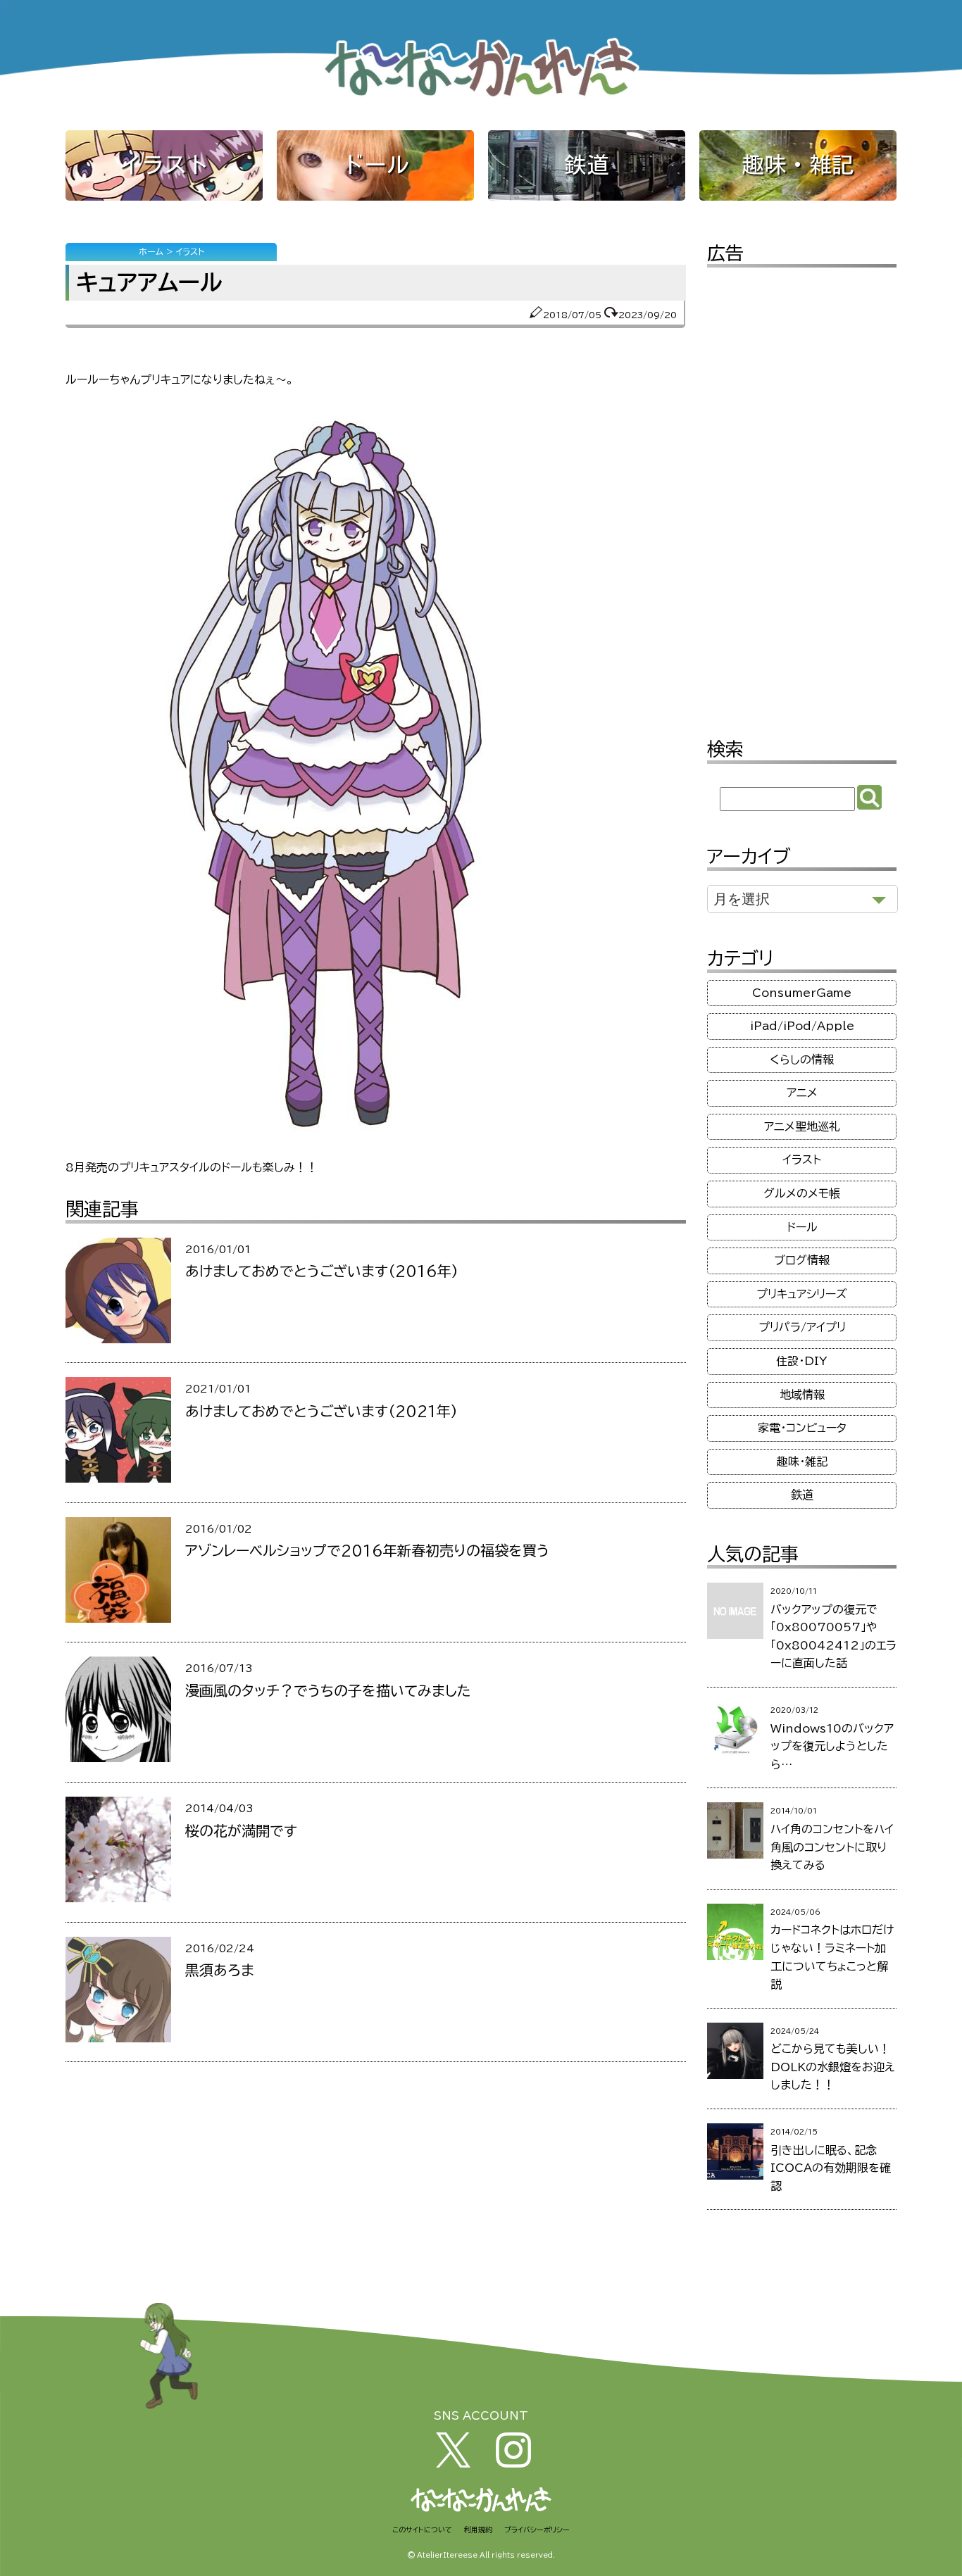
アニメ (802, 1093)
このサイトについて (422, 2530)
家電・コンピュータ (802, 1428)
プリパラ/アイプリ (802, 1327)
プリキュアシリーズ (802, 1294)
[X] (453, 2463)
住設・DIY (802, 1361)
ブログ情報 (802, 1260)
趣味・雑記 (798, 165)
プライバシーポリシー (537, 2530)
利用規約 (478, 2530)
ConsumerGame (802, 993)
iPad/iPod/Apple (802, 1026)
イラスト (164, 165)
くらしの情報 (802, 1060)
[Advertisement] (802, 493)
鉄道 (587, 165)
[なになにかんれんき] (481, 98)
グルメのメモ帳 (802, 1193)
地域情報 (802, 1395)
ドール (375, 165)
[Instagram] (513, 2463)
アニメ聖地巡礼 (802, 1126)
